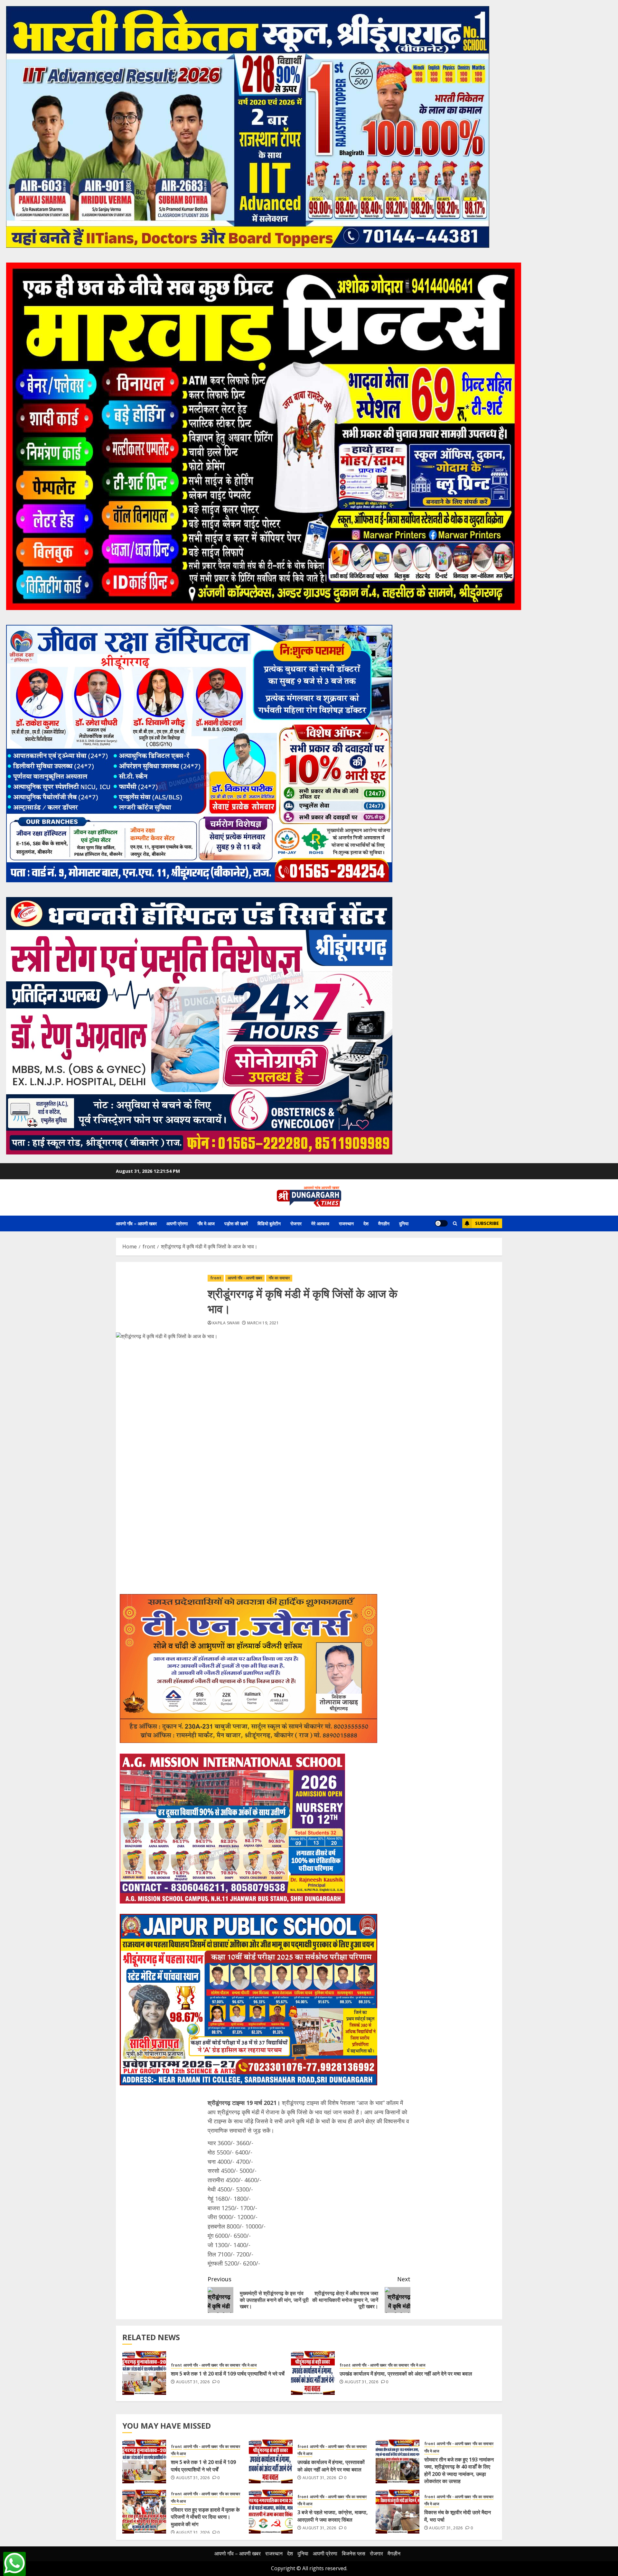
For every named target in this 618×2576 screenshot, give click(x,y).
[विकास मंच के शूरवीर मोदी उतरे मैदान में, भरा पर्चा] (398, 2512)
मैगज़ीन (384, 1223)
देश (366, 1223)
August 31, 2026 (193, 2382)
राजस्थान (346, 1223)
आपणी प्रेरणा (177, 1223)
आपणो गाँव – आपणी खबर (136, 1223)
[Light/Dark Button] (441, 1223)
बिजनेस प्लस (354, 2553)
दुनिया (404, 1223)
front (216, 1278)
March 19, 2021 (263, 1323)
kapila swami (226, 1323)
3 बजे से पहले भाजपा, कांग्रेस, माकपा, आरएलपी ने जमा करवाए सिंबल (333, 2516)
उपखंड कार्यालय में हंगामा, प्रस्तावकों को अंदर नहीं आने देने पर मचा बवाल (406, 2374)
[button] (455, 1223)
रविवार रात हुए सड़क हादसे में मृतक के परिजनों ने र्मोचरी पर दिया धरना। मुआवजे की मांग (205, 2517)
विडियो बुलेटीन (269, 1223)
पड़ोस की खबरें (236, 1223)
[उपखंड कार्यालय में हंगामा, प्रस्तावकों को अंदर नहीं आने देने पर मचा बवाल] (313, 2373)
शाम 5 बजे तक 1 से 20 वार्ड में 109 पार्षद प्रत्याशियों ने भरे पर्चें (228, 2374)
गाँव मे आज (206, 1223)
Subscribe (487, 1223)
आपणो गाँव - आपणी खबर (245, 1278)
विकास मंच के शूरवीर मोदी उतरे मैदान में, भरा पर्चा (458, 2516)
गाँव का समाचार (279, 1278)
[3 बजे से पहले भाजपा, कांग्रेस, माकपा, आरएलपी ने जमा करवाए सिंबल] (271, 2512)
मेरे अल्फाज (320, 1223)
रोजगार (296, 1223)
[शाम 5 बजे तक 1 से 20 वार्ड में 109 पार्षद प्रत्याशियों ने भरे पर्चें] (144, 2373)
